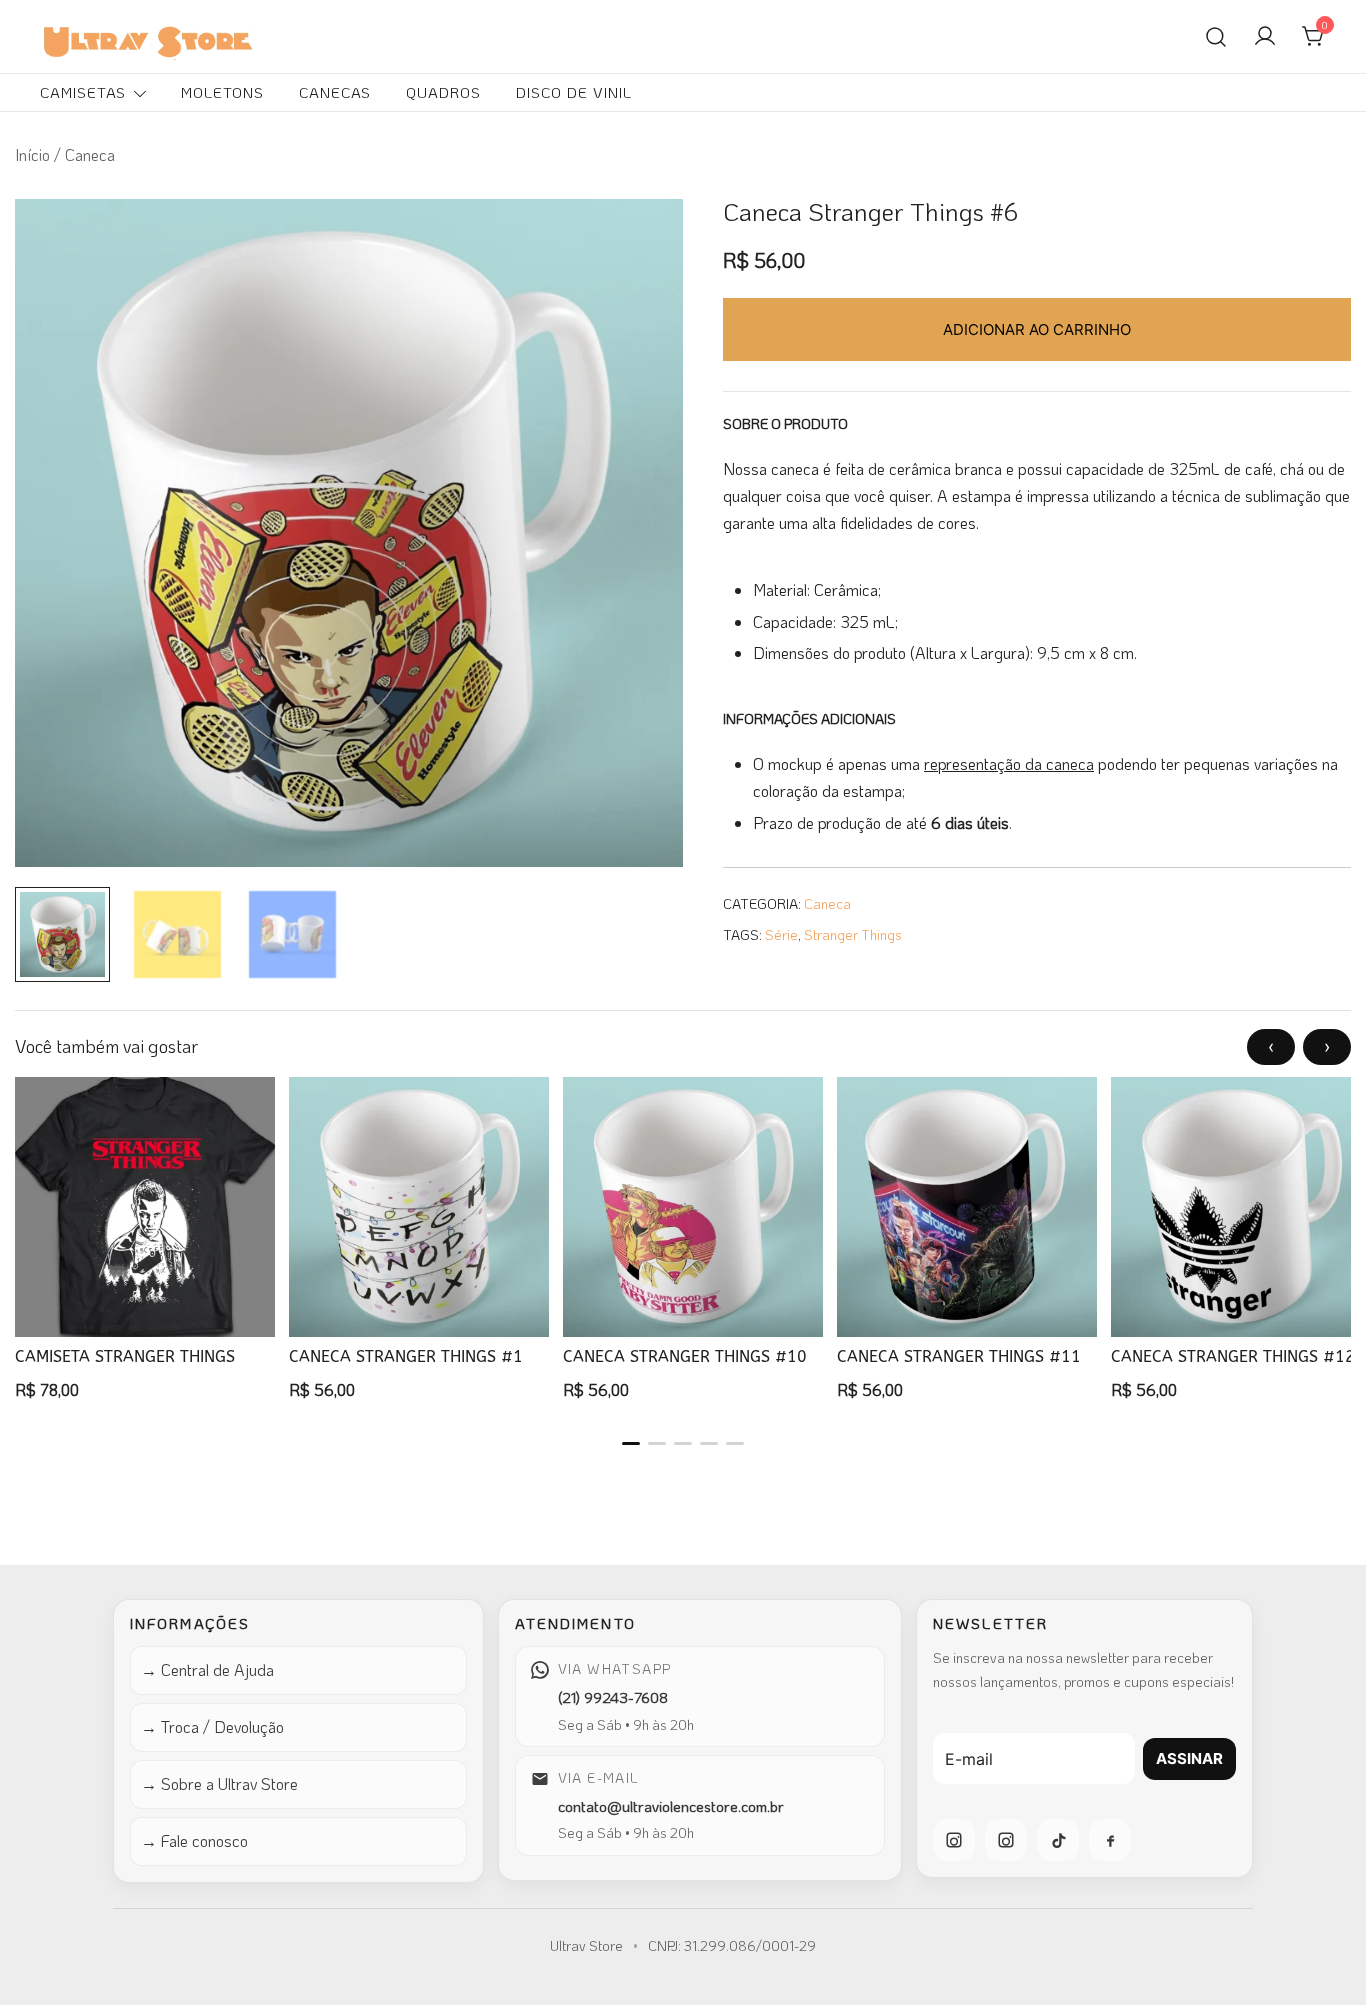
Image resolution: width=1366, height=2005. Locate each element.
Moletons (222, 92)
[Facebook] (1110, 1840)
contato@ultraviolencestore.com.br (671, 1806)
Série (781, 934)
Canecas (335, 92)
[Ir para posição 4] (709, 1443)
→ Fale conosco (194, 1840)
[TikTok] (1058, 1840)
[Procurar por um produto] (1216, 36)
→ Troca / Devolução (212, 1726)
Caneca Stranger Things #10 (685, 1356)
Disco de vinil (574, 92)
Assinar (1189, 1758)
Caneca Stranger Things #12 (1233, 1356)
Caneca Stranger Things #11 (959, 1356)
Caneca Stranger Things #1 (406, 1356)
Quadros (443, 92)
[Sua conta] (1265, 37)
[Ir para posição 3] (683, 1443)
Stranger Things (853, 934)
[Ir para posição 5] (735, 1443)
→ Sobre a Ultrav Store (219, 1783)
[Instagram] (954, 1840)
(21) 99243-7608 (613, 1697)
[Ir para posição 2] (657, 1443)
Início (32, 154)
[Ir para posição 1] (631, 1443)
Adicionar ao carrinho (1037, 329)
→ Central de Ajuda (207, 1669)
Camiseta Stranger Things (125, 1356)
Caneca (827, 903)
